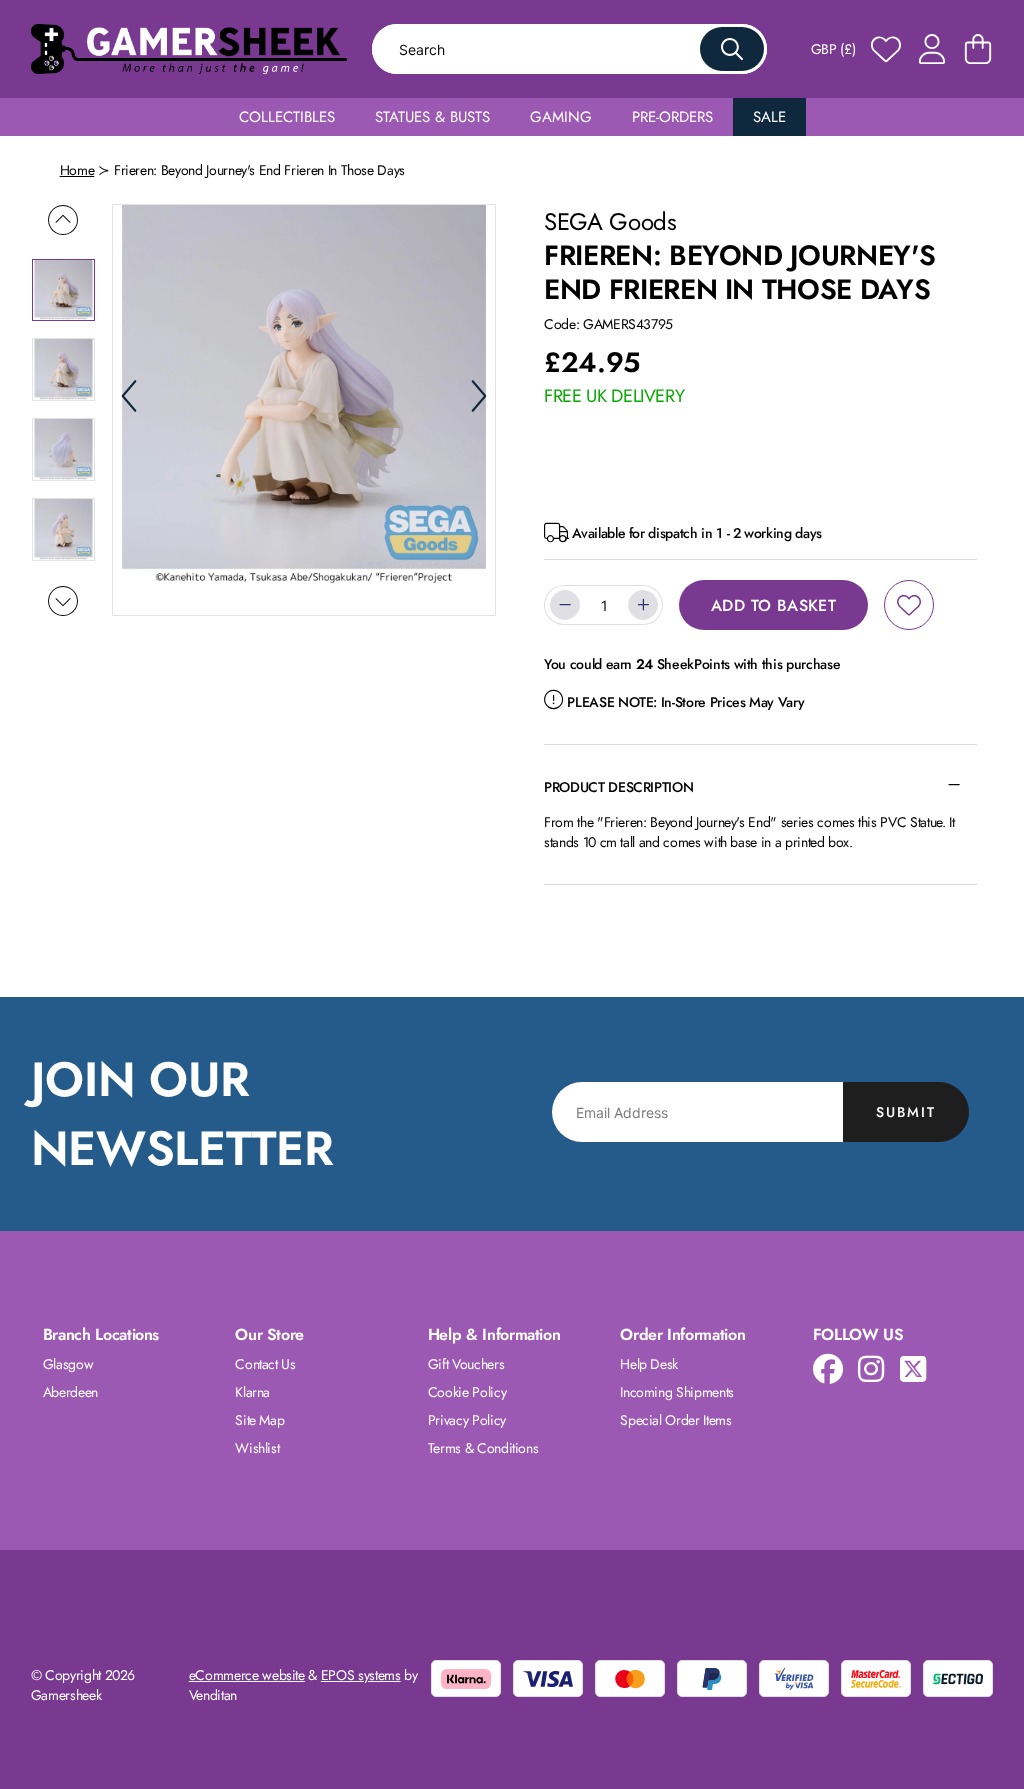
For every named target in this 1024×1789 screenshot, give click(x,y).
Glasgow (68, 1364)
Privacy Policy (467, 1420)
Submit (906, 1112)
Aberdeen (70, 1392)
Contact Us (265, 1364)
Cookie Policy (467, 1392)
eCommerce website (247, 1675)
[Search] (732, 49)
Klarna (252, 1392)
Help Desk (649, 1364)
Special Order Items (675, 1420)
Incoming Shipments (677, 1392)
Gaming (561, 117)
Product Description (618, 787)
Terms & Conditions (483, 1448)
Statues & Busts (432, 117)
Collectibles (287, 117)
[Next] (479, 396)
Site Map (259, 1420)
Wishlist (257, 1448)
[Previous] (129, 396)
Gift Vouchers (466, 1364)
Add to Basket (773, 605)
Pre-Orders (672, 117)
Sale (769, 117)
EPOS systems (361, 1675)
